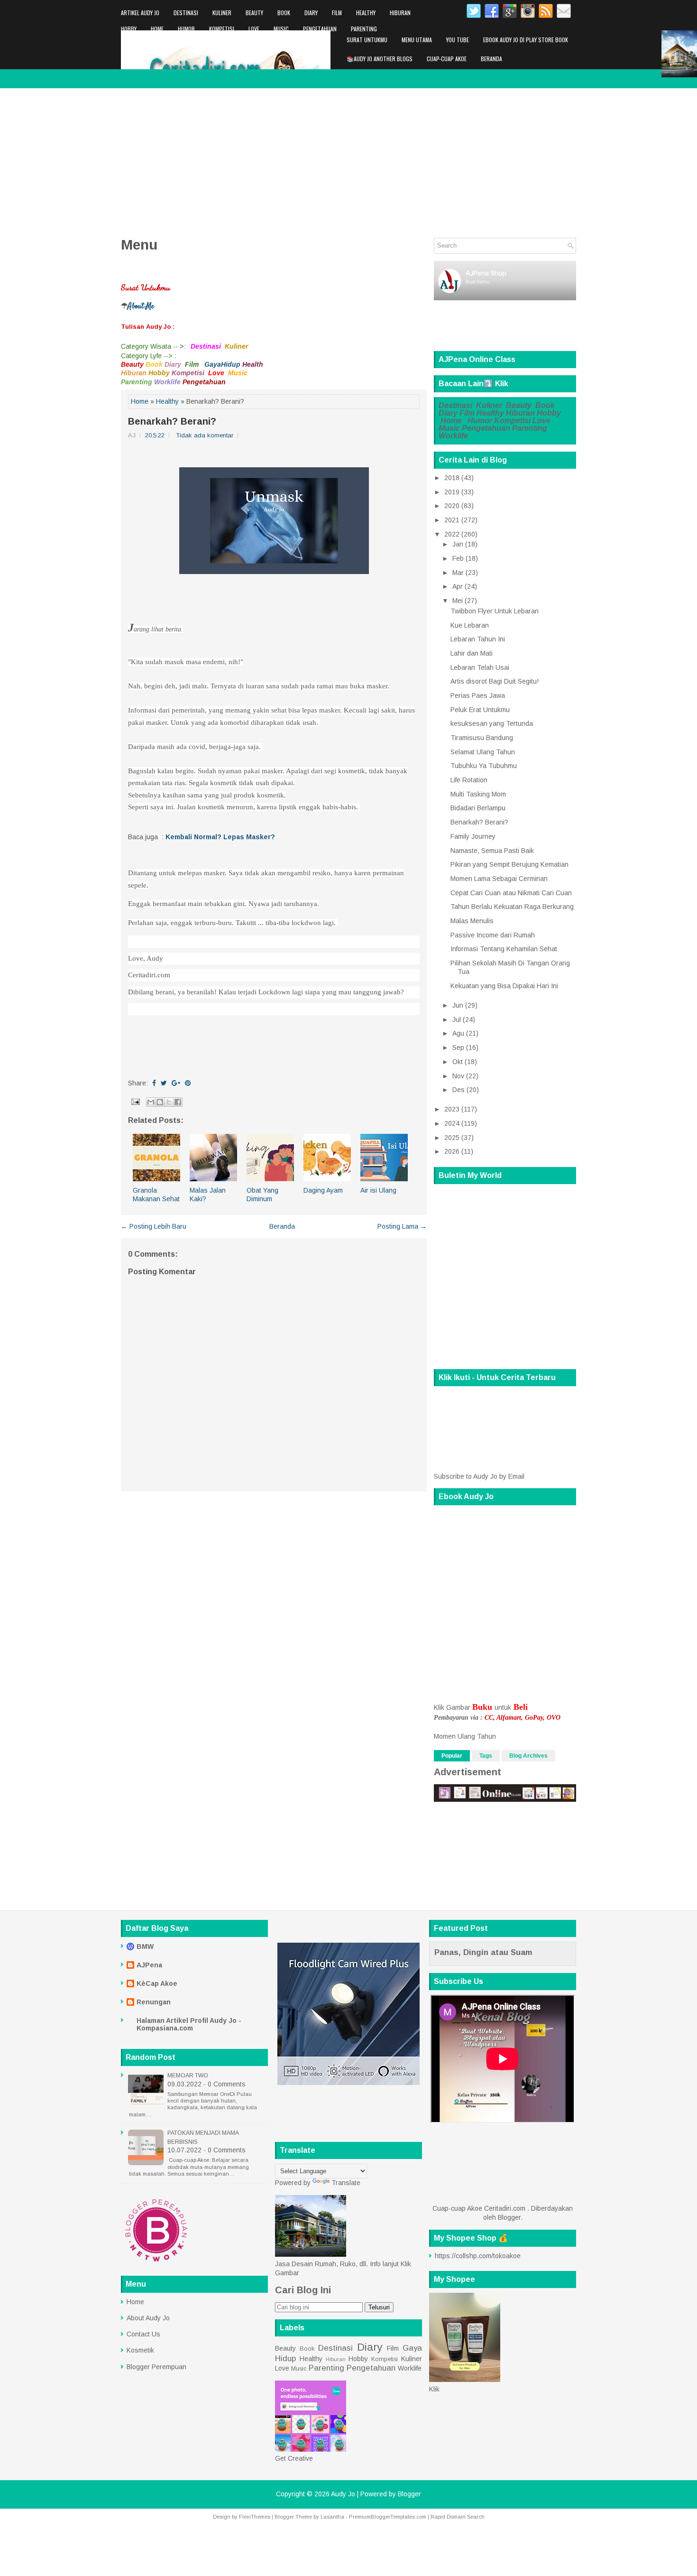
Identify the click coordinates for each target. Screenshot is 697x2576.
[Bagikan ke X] (169, 1102)
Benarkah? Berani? (172, 421)
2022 (452, 534)
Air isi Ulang (378, 1190)
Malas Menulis (472, 921)
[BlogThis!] (160, 1102)
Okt (458, 1062)
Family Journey (473, 836)
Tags (486, 1756)
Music (281, 29)
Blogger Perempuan (156, 2367)
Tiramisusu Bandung (482, 738)
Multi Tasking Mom (478, 794)
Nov (458, 1076)
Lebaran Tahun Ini (478, 639)
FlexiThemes (255, 2517)
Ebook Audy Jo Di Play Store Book (526, 40)
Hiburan (400, 13)
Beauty (254, 13)
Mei (458, 601)
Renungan (154, 2002)
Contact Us (143, 2334)
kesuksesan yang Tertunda (492, 723)
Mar (458, 573)
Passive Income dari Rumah (493, 935)
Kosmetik (140, 2350)
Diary (311, 13)
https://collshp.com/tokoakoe (478, 2256)
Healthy (366, 13)
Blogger (509, 2217)
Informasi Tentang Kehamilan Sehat (504, 949)
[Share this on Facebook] (154, 1083)
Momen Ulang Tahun (465, 1736)
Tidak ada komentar (205, 435)
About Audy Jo (148, 2318)
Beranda (491, 59)
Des (459, 1090)
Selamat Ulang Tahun (483, 752)
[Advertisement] (348, 159)
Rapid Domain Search (458, 2517)
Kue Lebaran (470, 625)
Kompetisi (222, 29)
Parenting (364, 29)
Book (284, 13)
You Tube (458, 40)
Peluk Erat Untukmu (480, 710)
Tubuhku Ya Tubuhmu (484, 766)
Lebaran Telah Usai (480, 667)
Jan (458, 544)
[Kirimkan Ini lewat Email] (151, 1102)
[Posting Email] (135, 1101)
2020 (452, 506)
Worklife (132, 45)
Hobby (129, 29)
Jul (457, 1019)
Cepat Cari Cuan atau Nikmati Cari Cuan (511, 893)
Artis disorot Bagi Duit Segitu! (495, 681)
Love (254, 29)
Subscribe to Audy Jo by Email (479, 1476)
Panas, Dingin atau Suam (483, 1952)
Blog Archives (528, 1756)
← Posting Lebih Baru (154, 1226)
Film (337, 13)
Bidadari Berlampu (478, 808)
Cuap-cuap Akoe (447, 59)
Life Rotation (469, 780)
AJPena (149, 1965)
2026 (452, 1151)
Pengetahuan (320, 29)
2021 (452, 520)
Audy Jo (343, 2494)
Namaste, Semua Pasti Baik (492, 851)
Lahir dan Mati (472, 653)
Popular (452, 1756)
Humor (186, 29)
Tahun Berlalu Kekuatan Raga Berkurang (512, 907)
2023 (452, 1109)
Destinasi (186, 13)
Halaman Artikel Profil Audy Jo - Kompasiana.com (189, 2024)
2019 (452, 492)
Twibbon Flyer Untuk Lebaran (495, 611)
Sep (458, 1047)
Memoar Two (188, 2076)
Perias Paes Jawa (478, 695)
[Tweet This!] (164, 1083)
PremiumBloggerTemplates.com (388, 2517)
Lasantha (332, 2517)
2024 (452, 1123)
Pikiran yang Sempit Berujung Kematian (509, 864)
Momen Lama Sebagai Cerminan (499, 879)
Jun (458, 1005)
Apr (458, 586)
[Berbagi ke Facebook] (178, 1102)
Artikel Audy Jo (140, 13)
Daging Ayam (323, 1190)
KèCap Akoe (157, 1983)
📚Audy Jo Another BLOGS (380, 59)
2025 (452, 1138)
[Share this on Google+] (176, 1083)
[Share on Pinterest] (188, 1083)
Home (157, 29)
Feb (458, 558)
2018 (452, 478)
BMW (145, 1946)
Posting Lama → (402, 1226)
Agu (458, 1033)
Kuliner (222, 13)
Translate (346, 2183)
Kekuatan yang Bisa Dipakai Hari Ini (504, 986)
